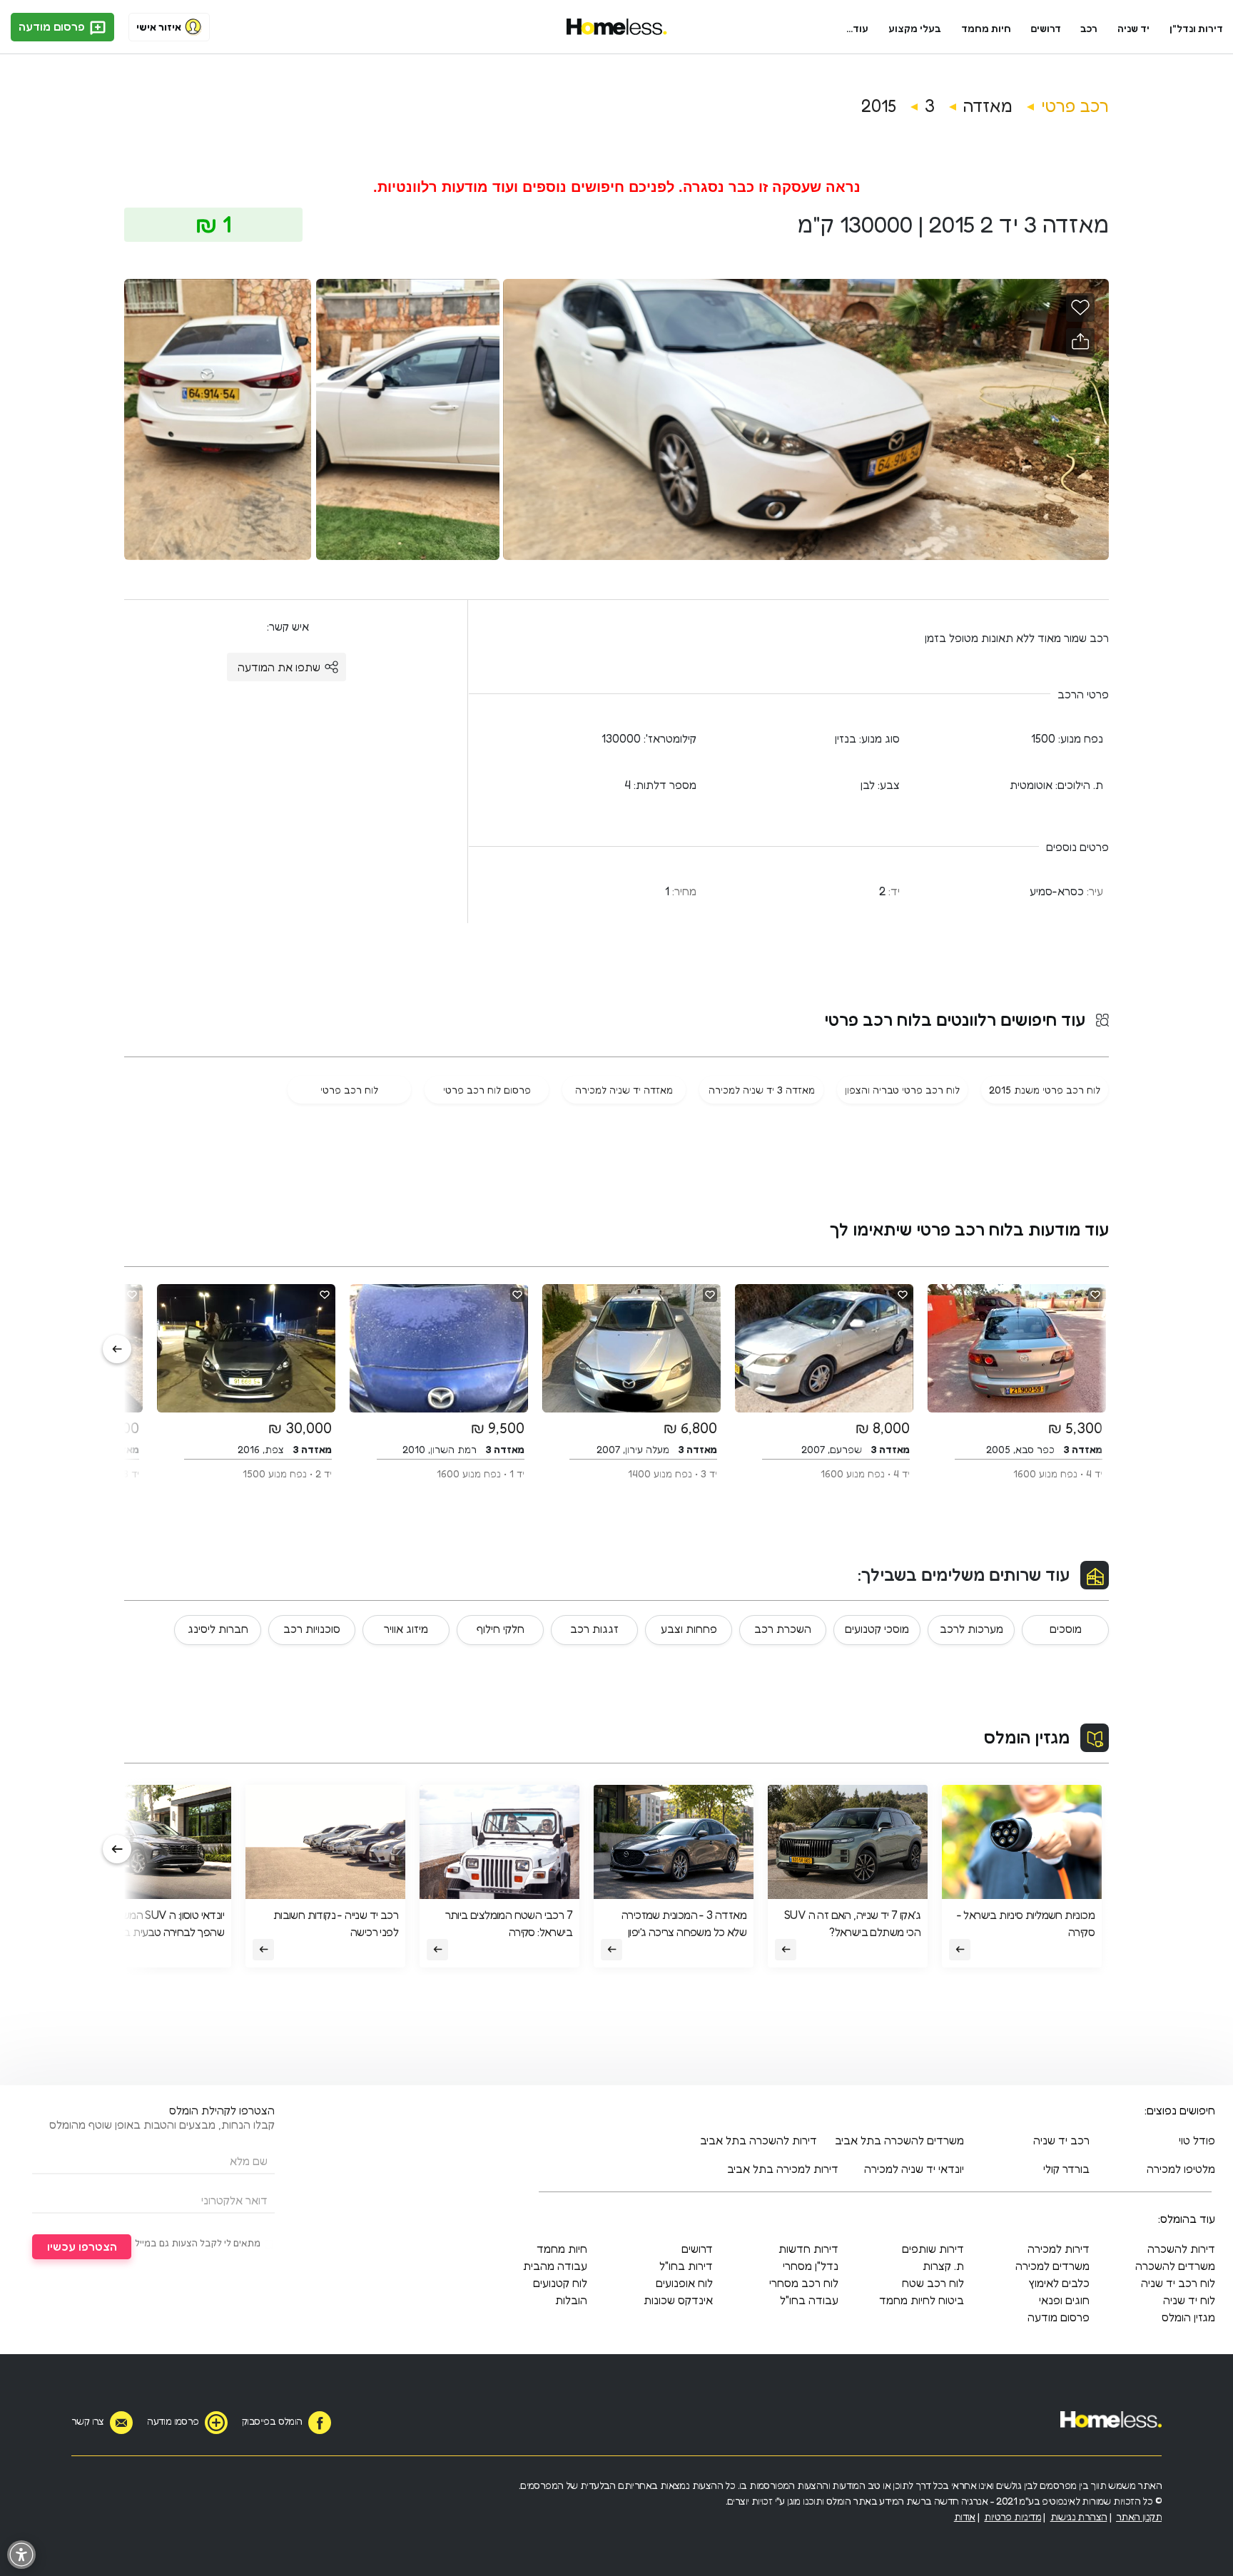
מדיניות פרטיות (1013, 2516)
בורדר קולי (1066, 2169)
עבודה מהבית (555, 2266)
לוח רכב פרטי (349, 1090)
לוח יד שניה (1189, 2300)
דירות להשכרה (1181, 2249)
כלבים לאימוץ (1059, 2283)
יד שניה (1133, 28)
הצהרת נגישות (1079, 2516)
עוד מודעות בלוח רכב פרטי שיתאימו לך (969, 1230)
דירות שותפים (933, 2249)
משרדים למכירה (1052, 2266)
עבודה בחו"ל (809, 2300)
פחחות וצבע (689, 1629)
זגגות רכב (594, 1629)
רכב (1089, 28)
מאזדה (988, 106)
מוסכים (1066, 1629)
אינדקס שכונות (678, 2300)
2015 (879, 106)
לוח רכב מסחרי (804, 2283)
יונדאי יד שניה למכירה (914, 2169)
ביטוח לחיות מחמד (922, 2300)
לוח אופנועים (684, 2283)
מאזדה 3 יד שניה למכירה (762, 1090)
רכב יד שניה (1061, 2140)
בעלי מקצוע (915, 28)
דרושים (1046, 28)
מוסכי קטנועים (877, 1629)
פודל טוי (1197, 2140)
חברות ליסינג (218, 1629)
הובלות (571, 2300)
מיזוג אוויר (406, 1629)
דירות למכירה (1059, 2249)
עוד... (857, 28)
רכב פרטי (1075, 106)
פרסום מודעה (53, 26)
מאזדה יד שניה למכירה (624, 1090)
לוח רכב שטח (933, 2283)
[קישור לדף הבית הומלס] (617, 27)
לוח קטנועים (560, 2283)
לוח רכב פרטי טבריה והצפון (902, 1090)
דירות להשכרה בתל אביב (758, 2140)
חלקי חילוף (501, 1629)
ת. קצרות (943, 2266)
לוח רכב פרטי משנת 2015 (1045, 1090)
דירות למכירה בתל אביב (783, 2169)
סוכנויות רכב (312, 1629)
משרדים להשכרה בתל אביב (899, 2140)
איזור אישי (159, 27)
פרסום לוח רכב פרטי (487, 1090)
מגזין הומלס (1027, 1737)
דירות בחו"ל (686, 2266)
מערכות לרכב (971, 1629)
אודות (965, 2516)
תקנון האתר (1139, 2516)
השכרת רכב (783, 1629)
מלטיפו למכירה (1181, 2169)
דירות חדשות (808, 2249)
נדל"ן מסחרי (811, 2266)
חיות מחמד (986, 28)
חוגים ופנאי (1064, 2300)
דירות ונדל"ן (1196, 28)
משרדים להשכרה (1175, 2266)
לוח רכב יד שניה (1178, 2283)
